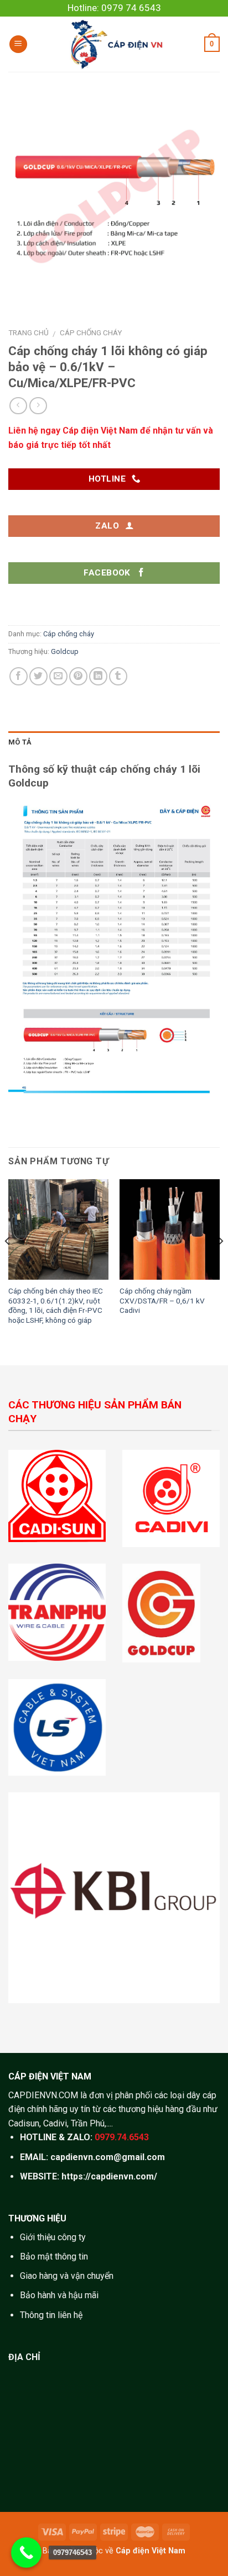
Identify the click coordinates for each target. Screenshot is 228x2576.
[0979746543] (26, 2553)
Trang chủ (28, 332)
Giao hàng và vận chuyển (67, 2276)
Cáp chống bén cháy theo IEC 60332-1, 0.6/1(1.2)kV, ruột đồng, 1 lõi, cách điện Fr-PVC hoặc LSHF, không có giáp (56, 1305)
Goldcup (65, 651)
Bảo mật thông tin (54, 2256)
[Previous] (8, 1263)
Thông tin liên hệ (51, 2315)
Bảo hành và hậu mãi (59, 2295)
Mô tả (20, 742)
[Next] (220, 1263)
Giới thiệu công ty (53, 2237)
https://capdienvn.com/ (109, 2176)
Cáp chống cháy (91, 332)
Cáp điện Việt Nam (151, 2551)
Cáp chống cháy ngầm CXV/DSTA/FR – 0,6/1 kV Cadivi (162, 1300)
